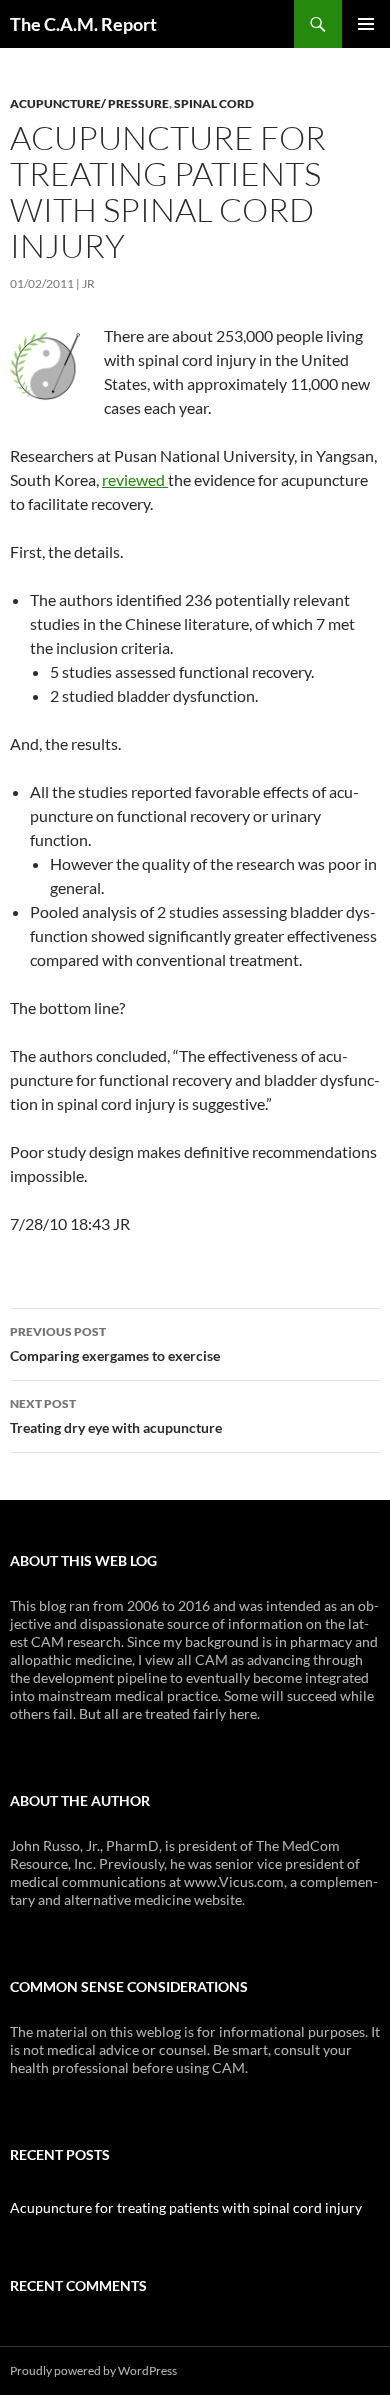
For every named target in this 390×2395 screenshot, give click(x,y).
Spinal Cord (214, 103)
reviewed (135, 479)
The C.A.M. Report (83, 24)
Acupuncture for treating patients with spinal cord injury (186, 2207)
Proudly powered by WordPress (93, 2370)
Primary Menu (366, 24)
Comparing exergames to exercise (115, 1344)
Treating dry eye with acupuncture (116, 1416)
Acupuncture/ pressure (89, 103)
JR (88, 283)
